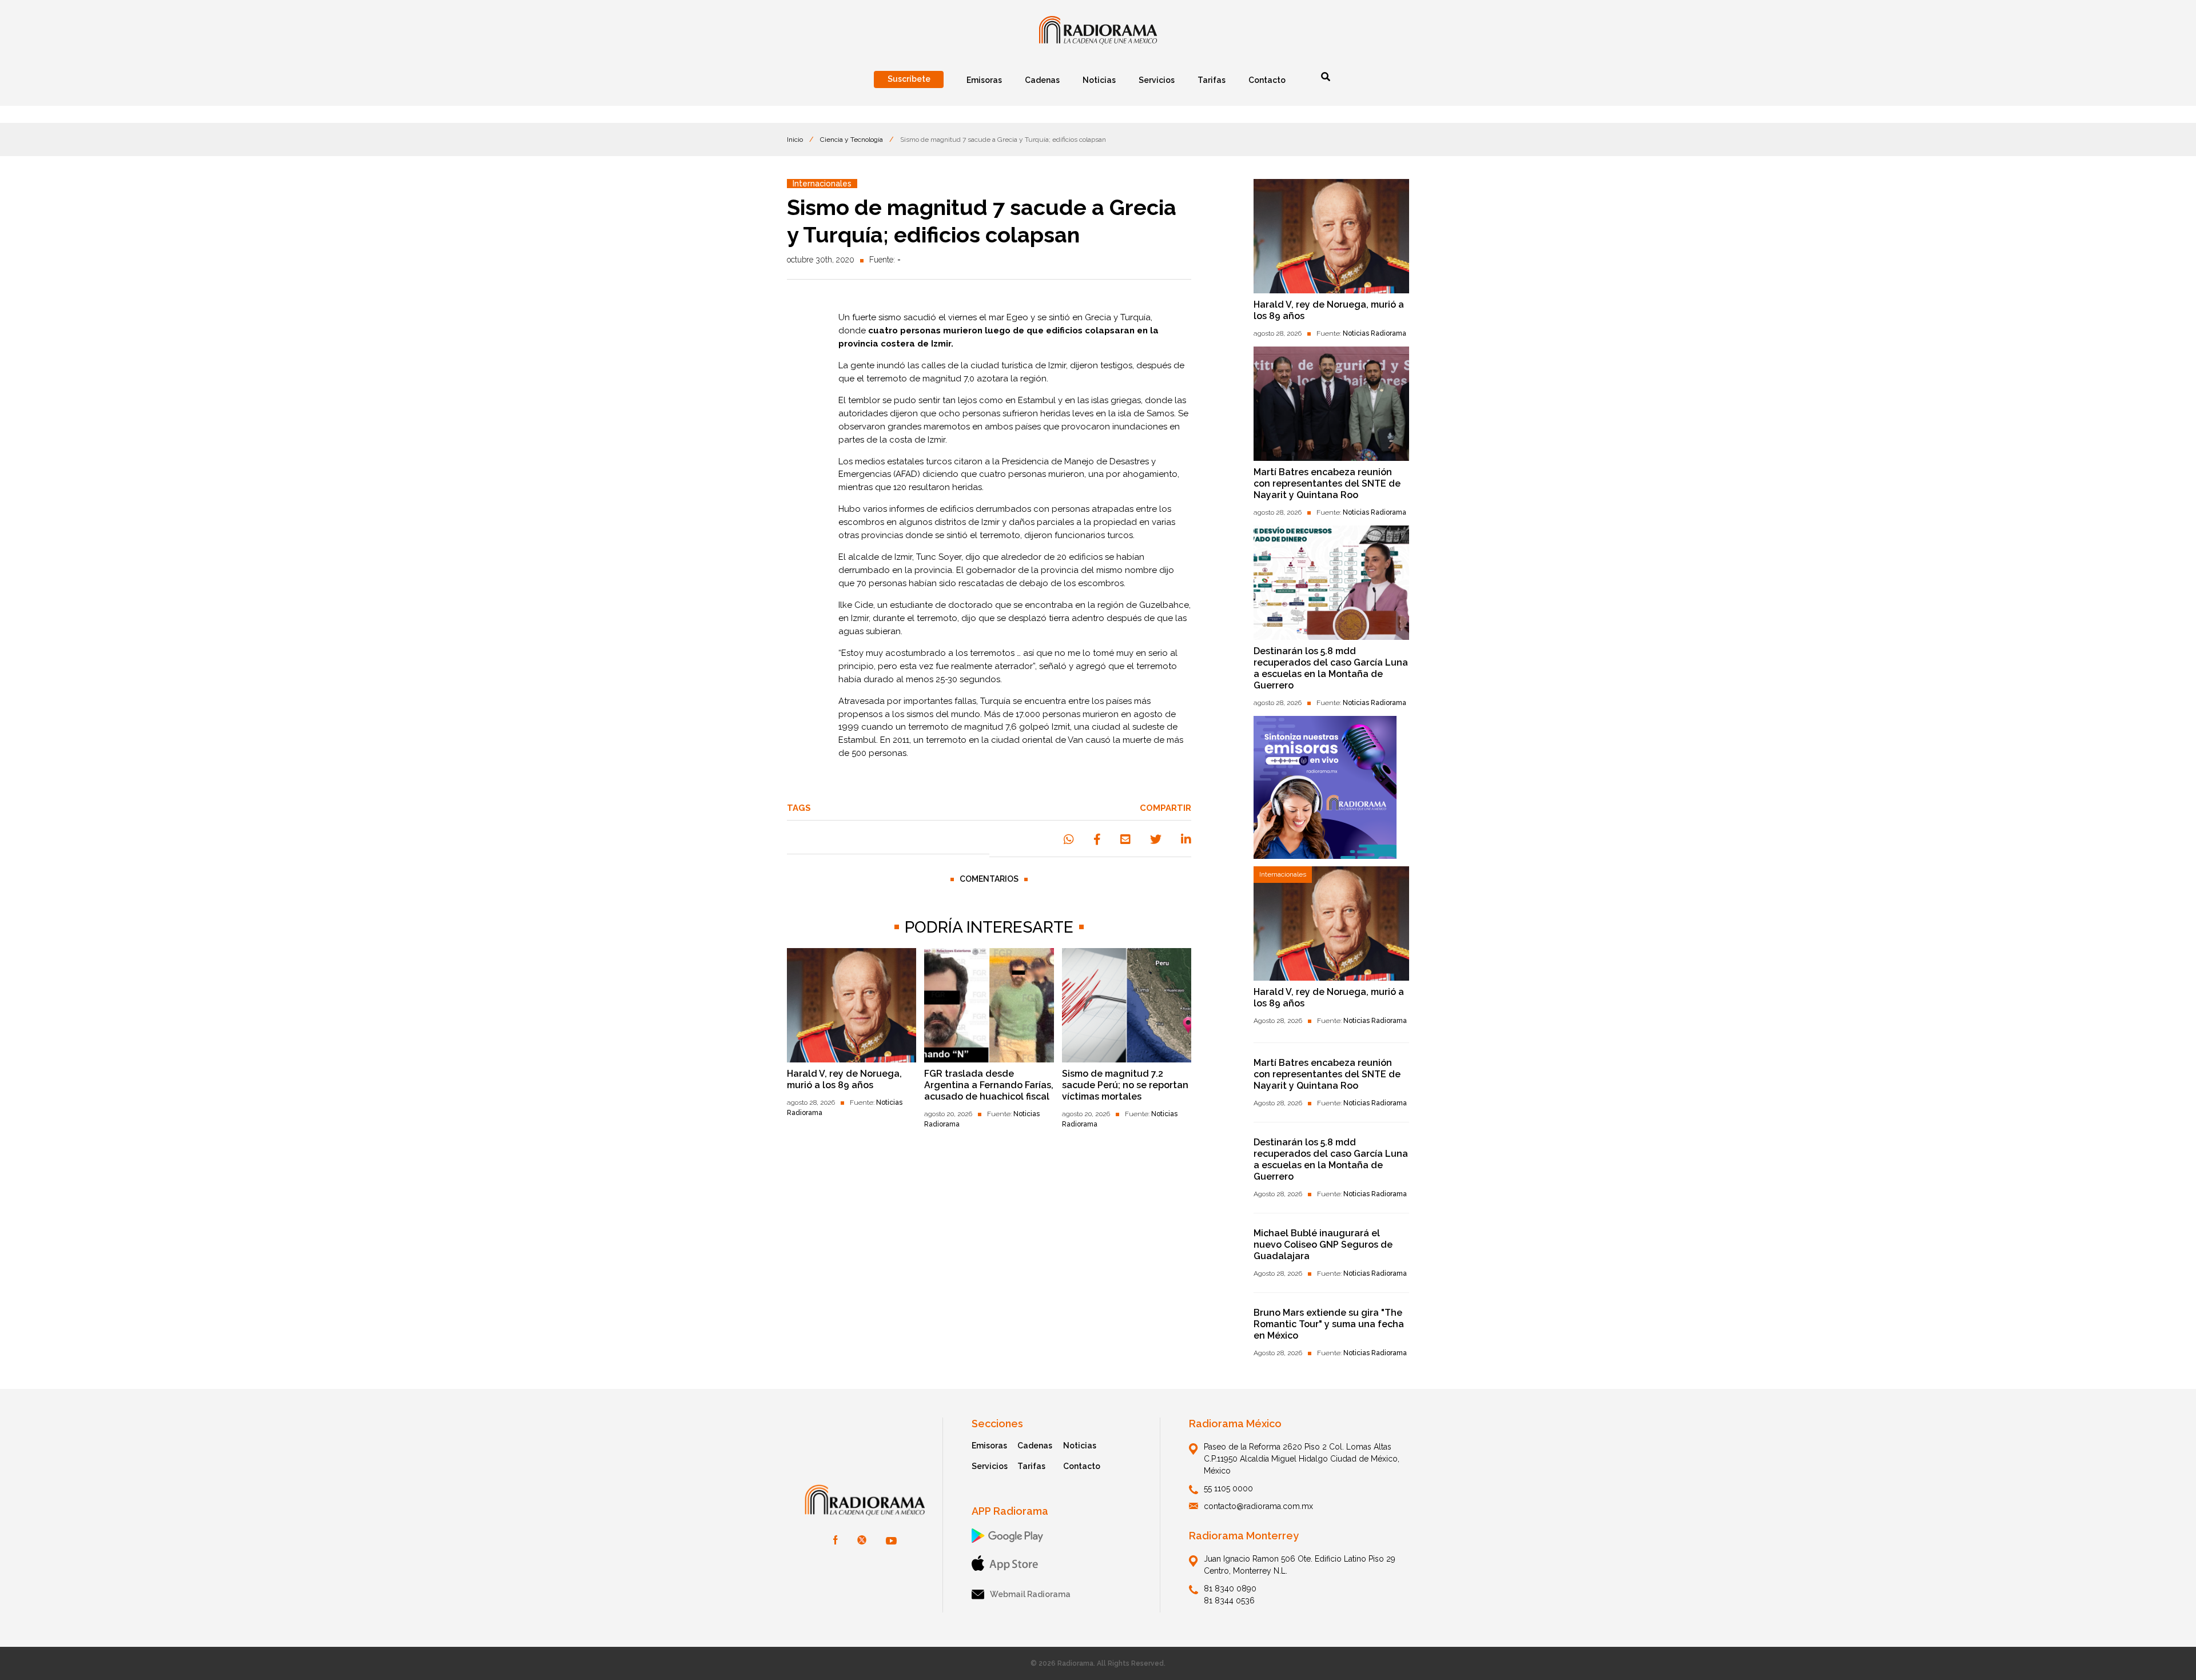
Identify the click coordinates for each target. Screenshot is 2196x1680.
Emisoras (989, 1446)
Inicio (795, 140)
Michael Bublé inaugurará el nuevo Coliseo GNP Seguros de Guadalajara (1323, 1245)
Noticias (1080, 1446)
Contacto (1082, 1466)
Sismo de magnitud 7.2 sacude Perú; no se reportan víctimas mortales (1125, 1085)
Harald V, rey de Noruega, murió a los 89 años (844, 1079)
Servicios (990, 1466)
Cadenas (1035, 1446)
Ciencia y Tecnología (852, 140)
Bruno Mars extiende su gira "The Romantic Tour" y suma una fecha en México (1329, 1324)
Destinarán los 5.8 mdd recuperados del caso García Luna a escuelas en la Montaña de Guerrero (1331, 668)
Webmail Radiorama (1030, 1594)
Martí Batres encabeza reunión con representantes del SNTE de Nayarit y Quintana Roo (1327, 483)
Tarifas (1031, 1466)
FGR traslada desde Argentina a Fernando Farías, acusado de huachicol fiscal (989, 1085)
